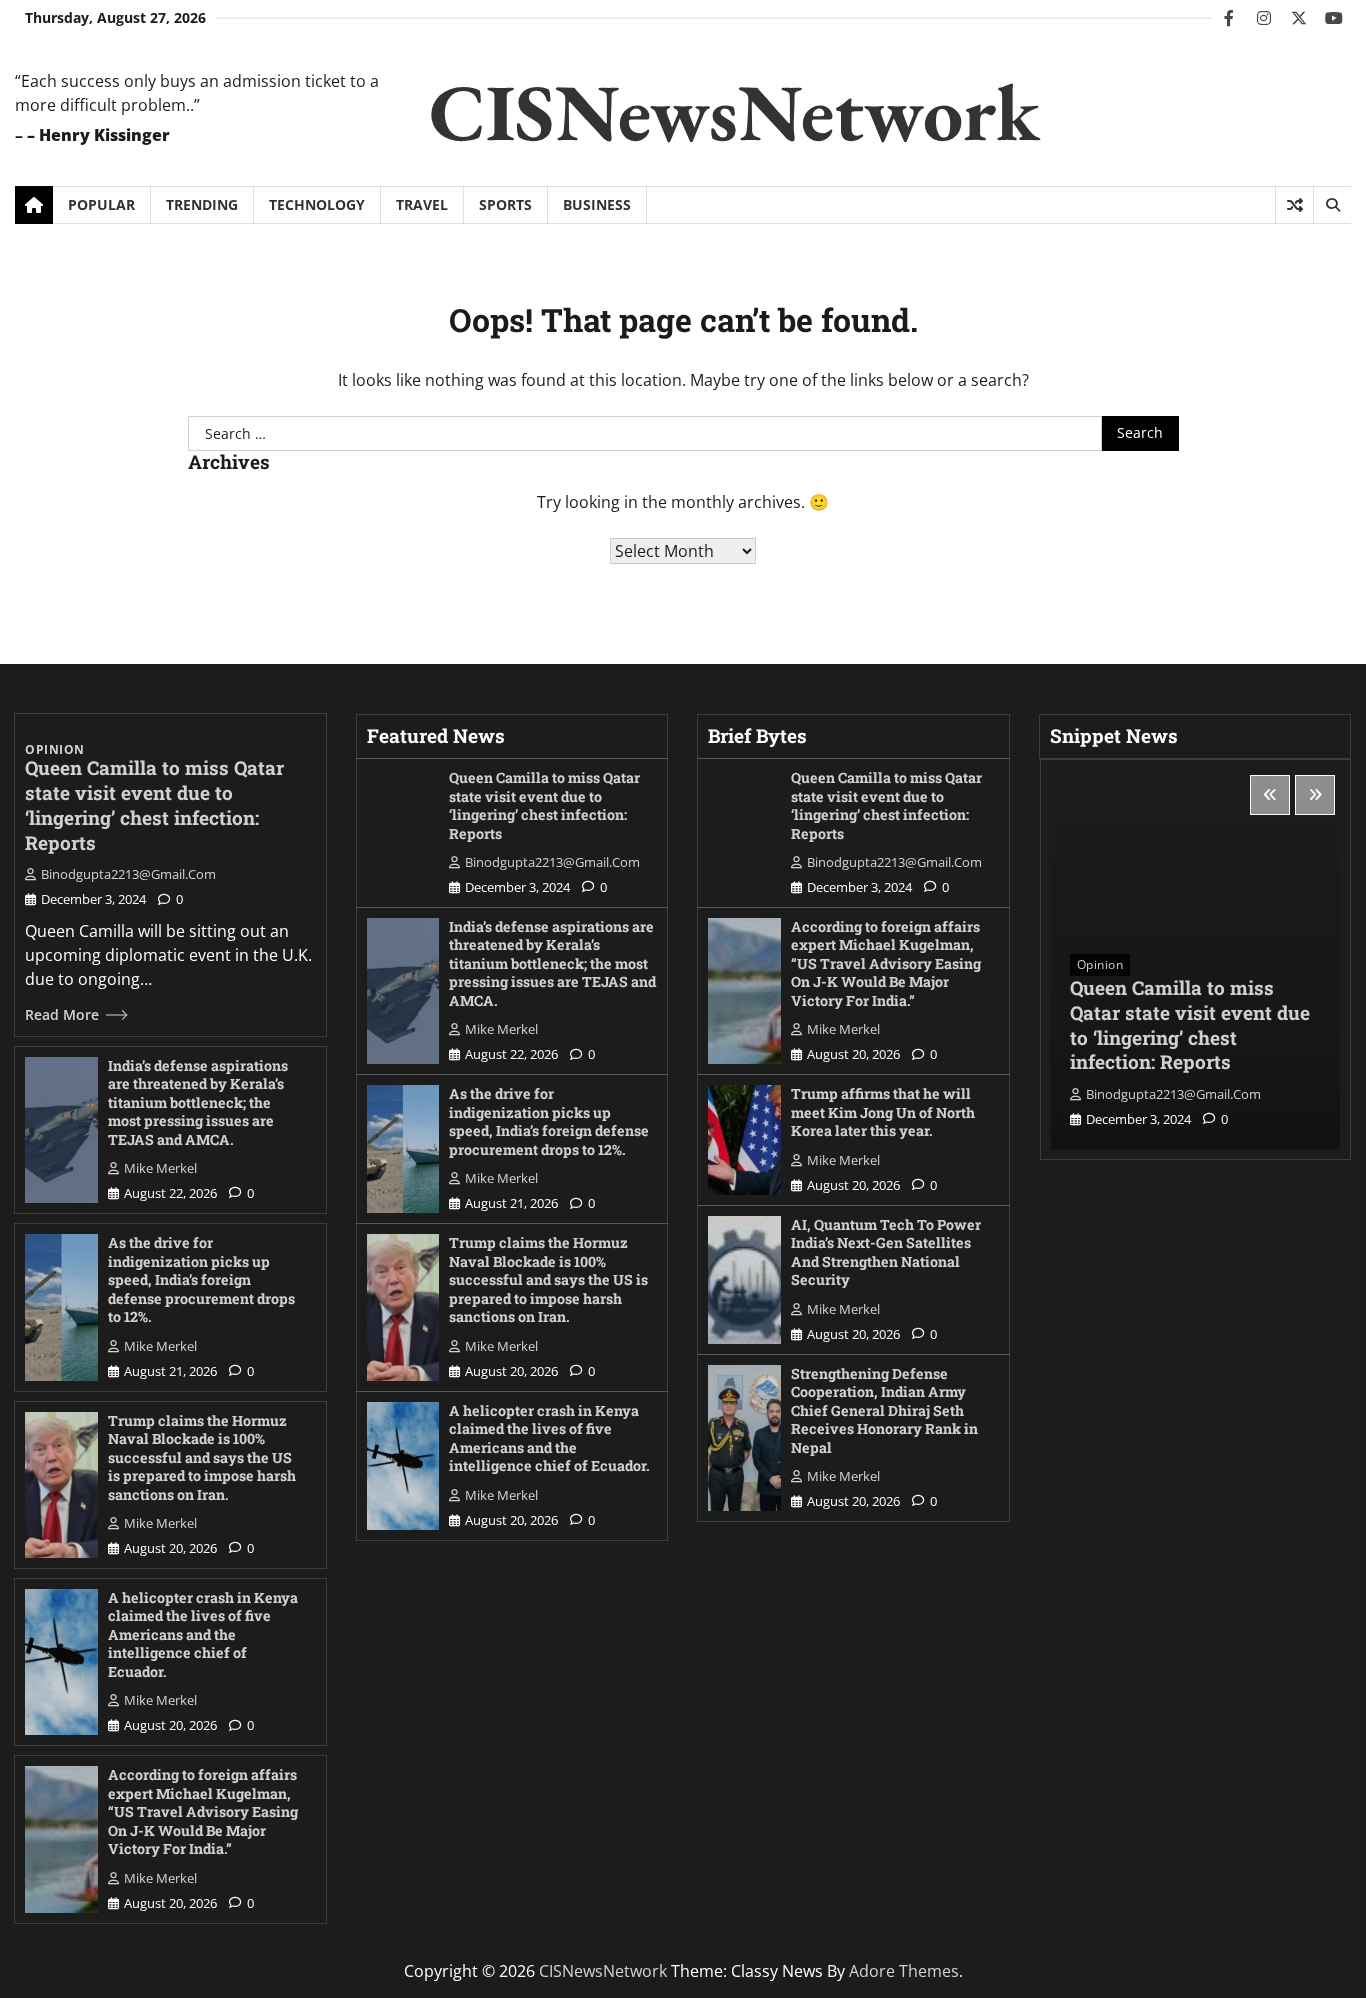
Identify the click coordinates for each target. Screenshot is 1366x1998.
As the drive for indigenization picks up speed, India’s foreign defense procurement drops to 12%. (201, 1279)
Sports (505, 204)
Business (597, 204)
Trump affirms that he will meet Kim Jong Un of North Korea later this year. (883, 1112)
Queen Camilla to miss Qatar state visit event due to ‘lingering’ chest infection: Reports (154, 804)
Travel (422, 204)
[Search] (1332, 205)
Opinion (55, 750)
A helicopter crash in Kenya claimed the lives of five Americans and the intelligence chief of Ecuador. (203, 1634)
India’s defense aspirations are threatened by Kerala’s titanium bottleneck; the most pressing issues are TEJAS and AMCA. (198, 1102)
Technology (317, 204)
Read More (62, 1014)
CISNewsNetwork (734, 111)
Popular (101, 204)
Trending (202, 204)
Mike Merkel (160, 1168)
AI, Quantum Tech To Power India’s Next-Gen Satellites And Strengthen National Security (886, 1252)
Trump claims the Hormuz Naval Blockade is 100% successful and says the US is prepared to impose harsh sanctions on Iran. (202, 1457)
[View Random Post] (1294, 205)
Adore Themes (904, 1971)
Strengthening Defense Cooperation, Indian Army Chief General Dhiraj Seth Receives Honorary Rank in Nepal (884, 1410)
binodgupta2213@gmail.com (128, 874)
